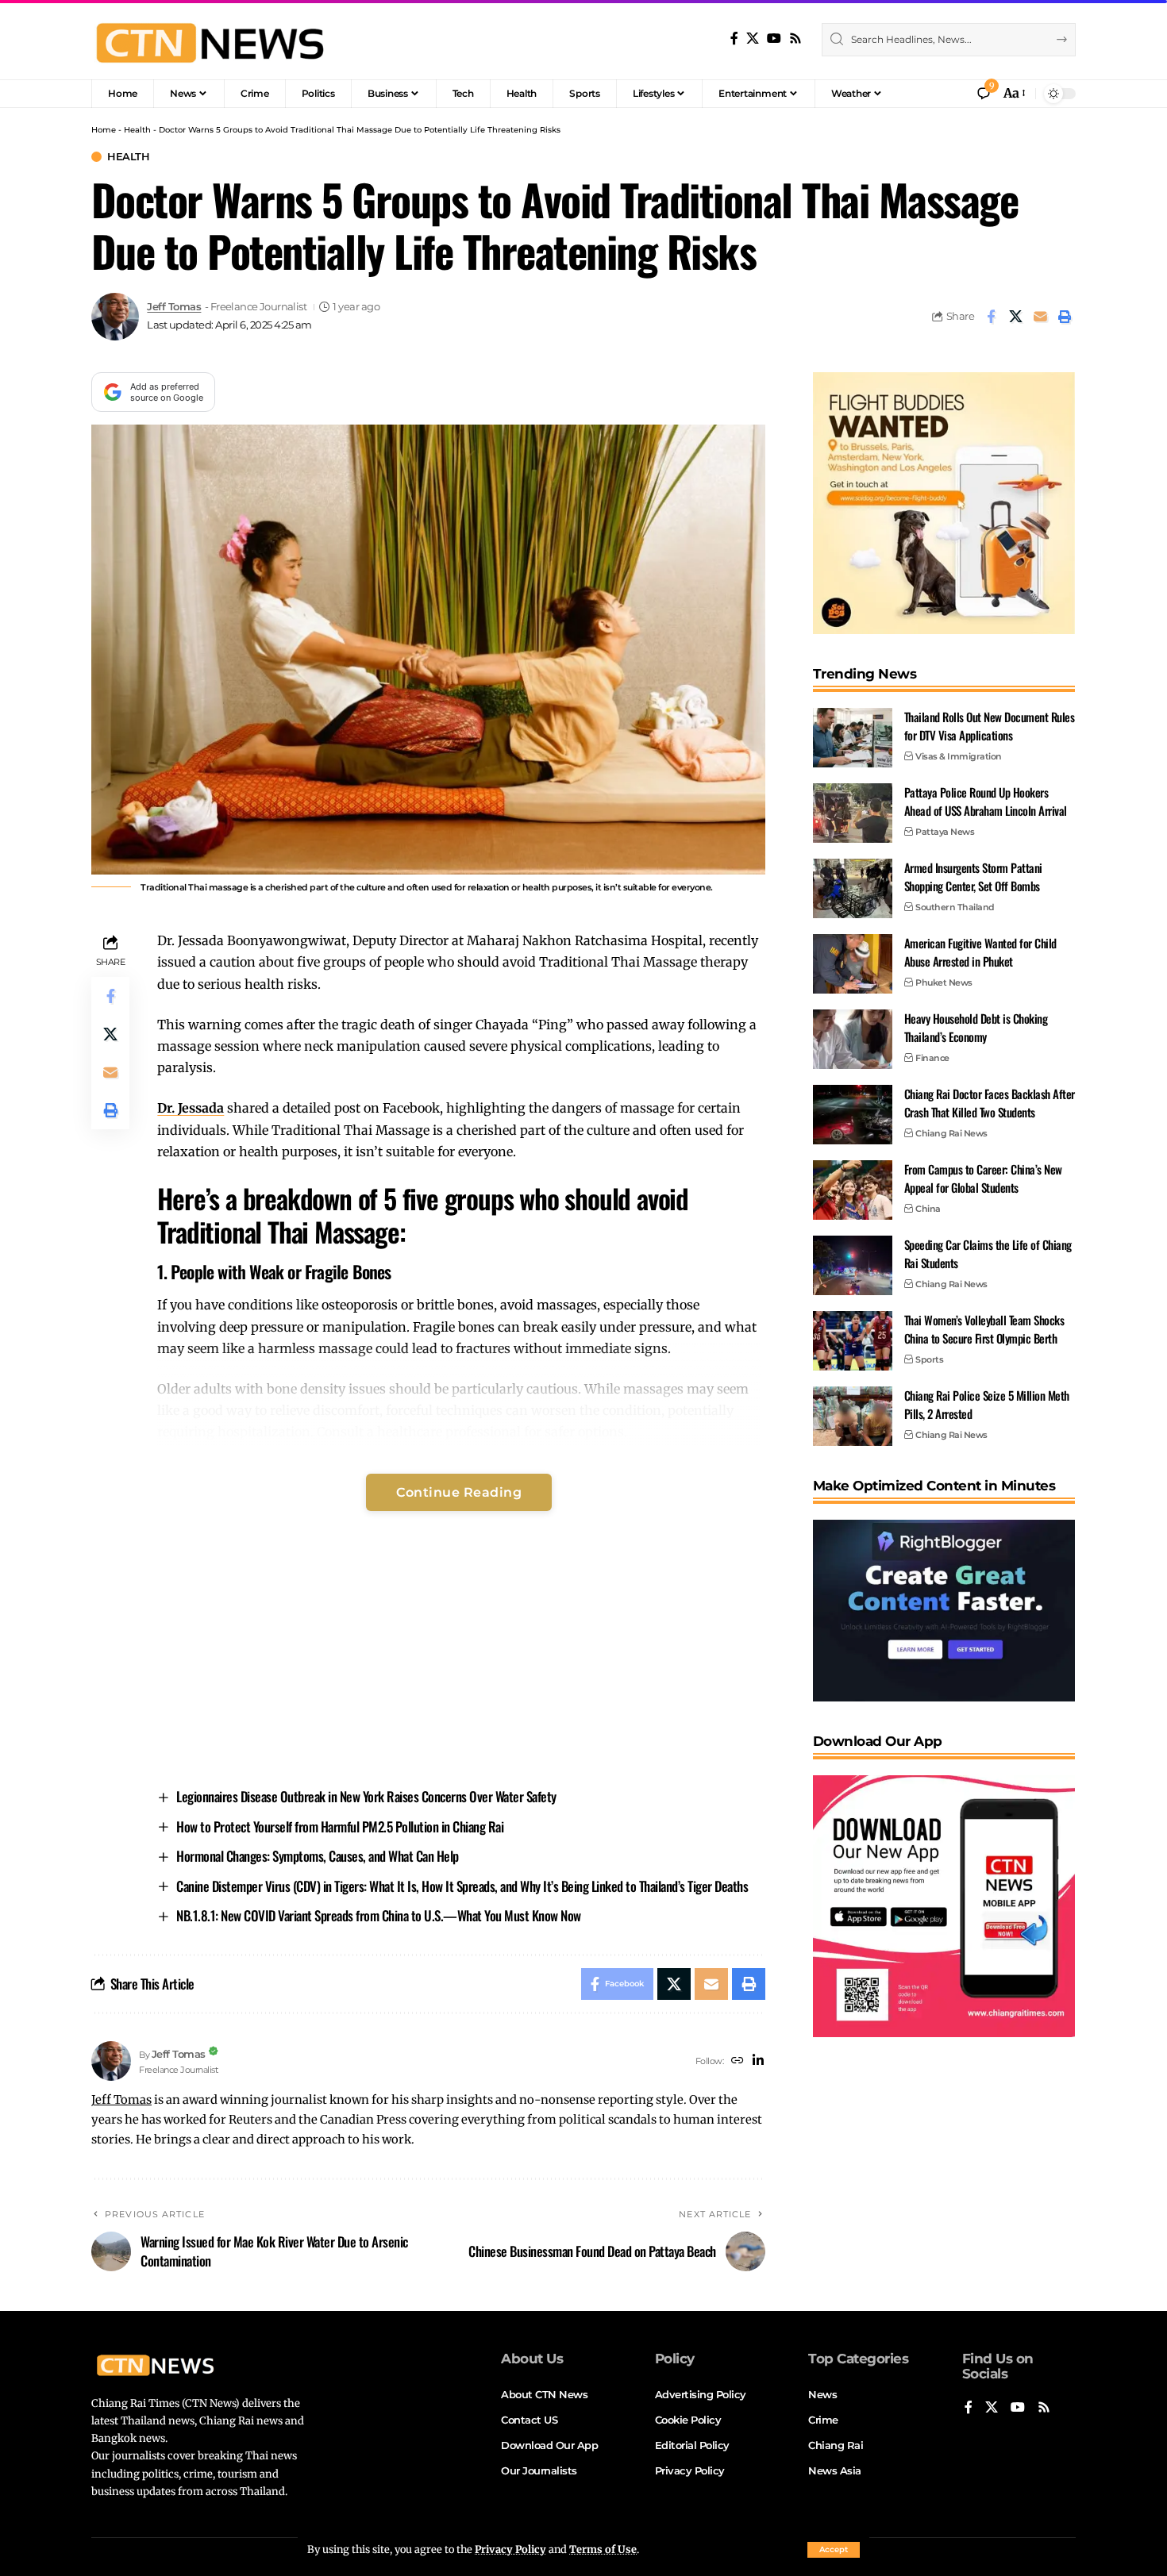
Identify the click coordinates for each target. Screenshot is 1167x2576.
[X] (753, 38)
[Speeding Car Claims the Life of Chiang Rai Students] (853, 1265)
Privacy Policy (510, 2549)
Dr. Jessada (191, 1108)
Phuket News (944, 982)
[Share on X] (1015, 317)
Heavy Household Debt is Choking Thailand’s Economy (976, 1027)
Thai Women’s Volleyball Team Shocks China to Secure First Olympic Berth (984, 1329)
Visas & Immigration (959, 756)
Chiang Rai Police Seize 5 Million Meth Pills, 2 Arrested (987, 1404)
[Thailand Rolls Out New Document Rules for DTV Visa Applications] (853, 738)
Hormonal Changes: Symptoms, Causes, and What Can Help (318, 1856)
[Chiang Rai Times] (210, 40)
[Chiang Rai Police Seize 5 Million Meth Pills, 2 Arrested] (853, 1416)
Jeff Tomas (174, 307)
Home (104, 130)
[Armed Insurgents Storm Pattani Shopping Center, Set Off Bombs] (853, 888)
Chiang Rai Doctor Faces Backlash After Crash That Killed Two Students (990, 1103)
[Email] (1040, 317)
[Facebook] (734, 38)
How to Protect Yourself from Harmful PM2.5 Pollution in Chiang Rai (340, 1826)
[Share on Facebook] (991, 317)
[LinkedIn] (758, 2061)
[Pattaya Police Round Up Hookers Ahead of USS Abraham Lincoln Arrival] (853, 813)
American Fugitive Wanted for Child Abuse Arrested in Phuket (980, 952)
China (928, 1209)
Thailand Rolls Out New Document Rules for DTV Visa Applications (990, 726)
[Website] (738, 2061)
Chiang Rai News (951, 1133)
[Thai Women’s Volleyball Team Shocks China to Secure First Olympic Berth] (853, 1341)
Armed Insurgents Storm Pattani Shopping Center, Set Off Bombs (973, 877)
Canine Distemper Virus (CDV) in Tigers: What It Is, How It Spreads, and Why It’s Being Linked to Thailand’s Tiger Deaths (462, 1886)
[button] (834, 2550)
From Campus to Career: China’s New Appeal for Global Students (983, 1178)
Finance (932, 1058)
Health (137, 130)
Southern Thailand (955, 907)
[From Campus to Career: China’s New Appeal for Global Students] (853, 1190)
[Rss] (795, 38)
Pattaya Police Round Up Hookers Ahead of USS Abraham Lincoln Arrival (986, 801)
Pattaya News (945, 832)
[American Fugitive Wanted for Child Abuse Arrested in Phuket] (853, 964)
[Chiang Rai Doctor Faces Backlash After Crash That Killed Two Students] (853, 1115)
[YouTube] (774, 38)
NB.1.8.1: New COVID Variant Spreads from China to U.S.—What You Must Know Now (379, 1915)
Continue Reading (459, 1492)
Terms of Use (603, 2549)
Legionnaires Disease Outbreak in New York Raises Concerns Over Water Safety (366, 1796)
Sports (929, 1359)
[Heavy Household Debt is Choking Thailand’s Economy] (853, 1039)
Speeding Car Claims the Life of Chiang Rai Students (988, 1253)
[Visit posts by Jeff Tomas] (115, 317)
